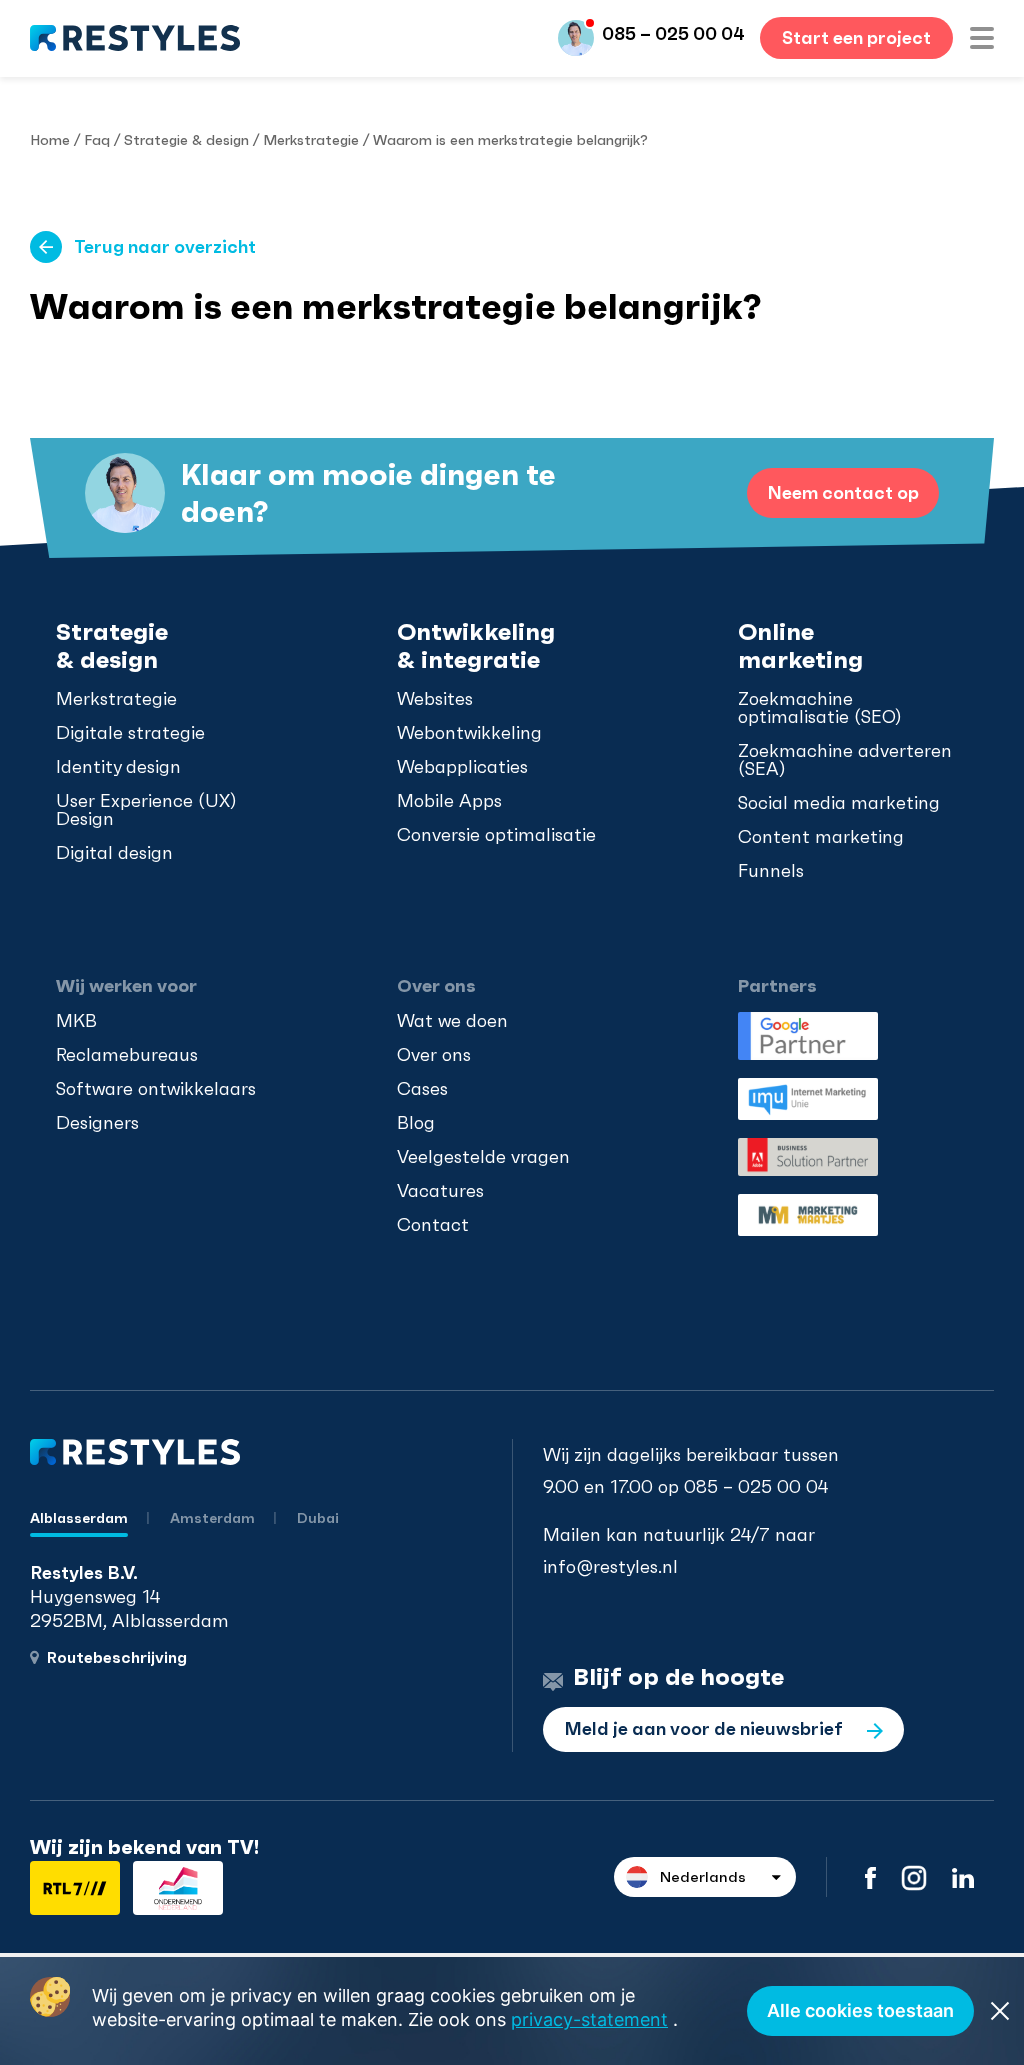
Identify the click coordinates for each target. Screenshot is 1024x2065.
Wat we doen (452, 1021)
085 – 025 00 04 (673, 33)
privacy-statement (589, 2019)
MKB (76, 1021)
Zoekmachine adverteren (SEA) (845, 760)
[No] (999, 2011)
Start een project (856, 37)
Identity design (118, 767)
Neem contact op (843, 492)
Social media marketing (839, 803)
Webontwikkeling (469, 733)
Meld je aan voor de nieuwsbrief (705, 1728)
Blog (416, 1123)
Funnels (771, 871)
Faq (97, 140)
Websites (435, 699)
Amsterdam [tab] (214, 1518)
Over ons (434, 1055)
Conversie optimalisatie (496, 835)
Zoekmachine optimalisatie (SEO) (820, 708)
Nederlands (703, 1876)
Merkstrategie (311, 140)
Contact (433, 1225)
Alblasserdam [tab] (79, 1518)
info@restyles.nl (610, 1566)
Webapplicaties (462, 767)
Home (50, 140)
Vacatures (440, 1191)
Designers (97, 1123)
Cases (422, 1089)
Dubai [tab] (318, 1518)
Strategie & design (186, 140)
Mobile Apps (449, 801)
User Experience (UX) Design (146, 810)
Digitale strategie (130, 733)
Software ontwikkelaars (156, 1089)
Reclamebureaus (127, 1055)
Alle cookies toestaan (860, 2010)
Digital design (114, 853)
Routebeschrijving (117, 1657)
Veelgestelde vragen (483, 1157)
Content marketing (821, 837)
